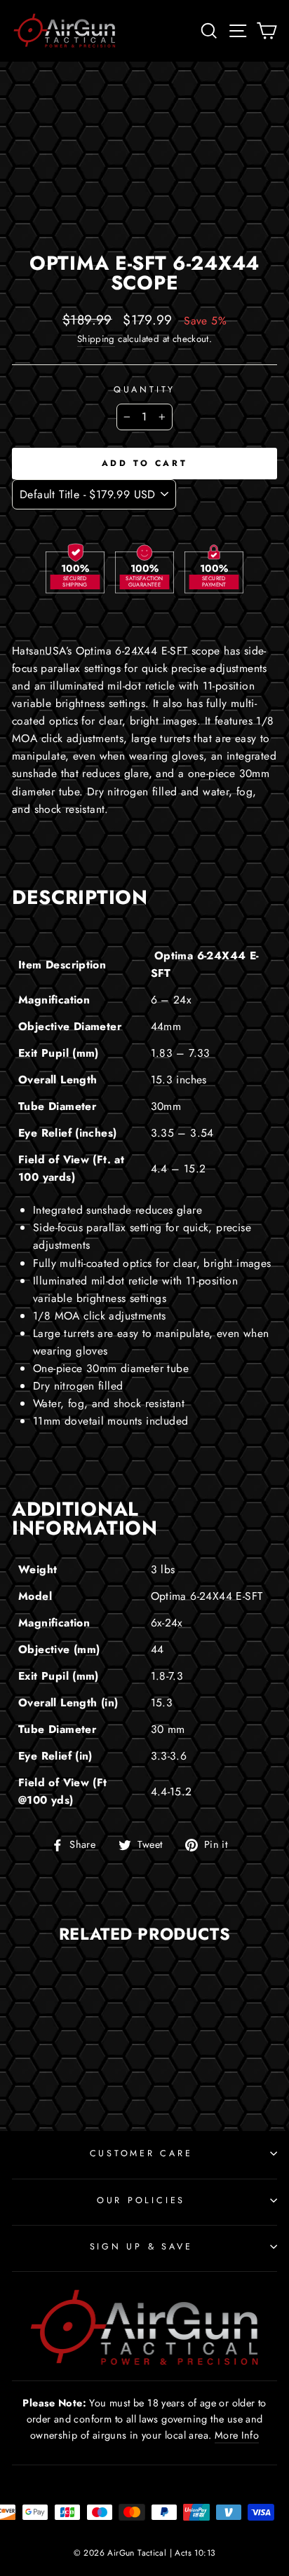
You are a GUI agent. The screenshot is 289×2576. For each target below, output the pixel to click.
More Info (237, 2435)
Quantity (144, 390)
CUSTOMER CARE (141, 2153)
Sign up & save (141, 2247)
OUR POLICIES (141, 2200)
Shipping (96, 339)
